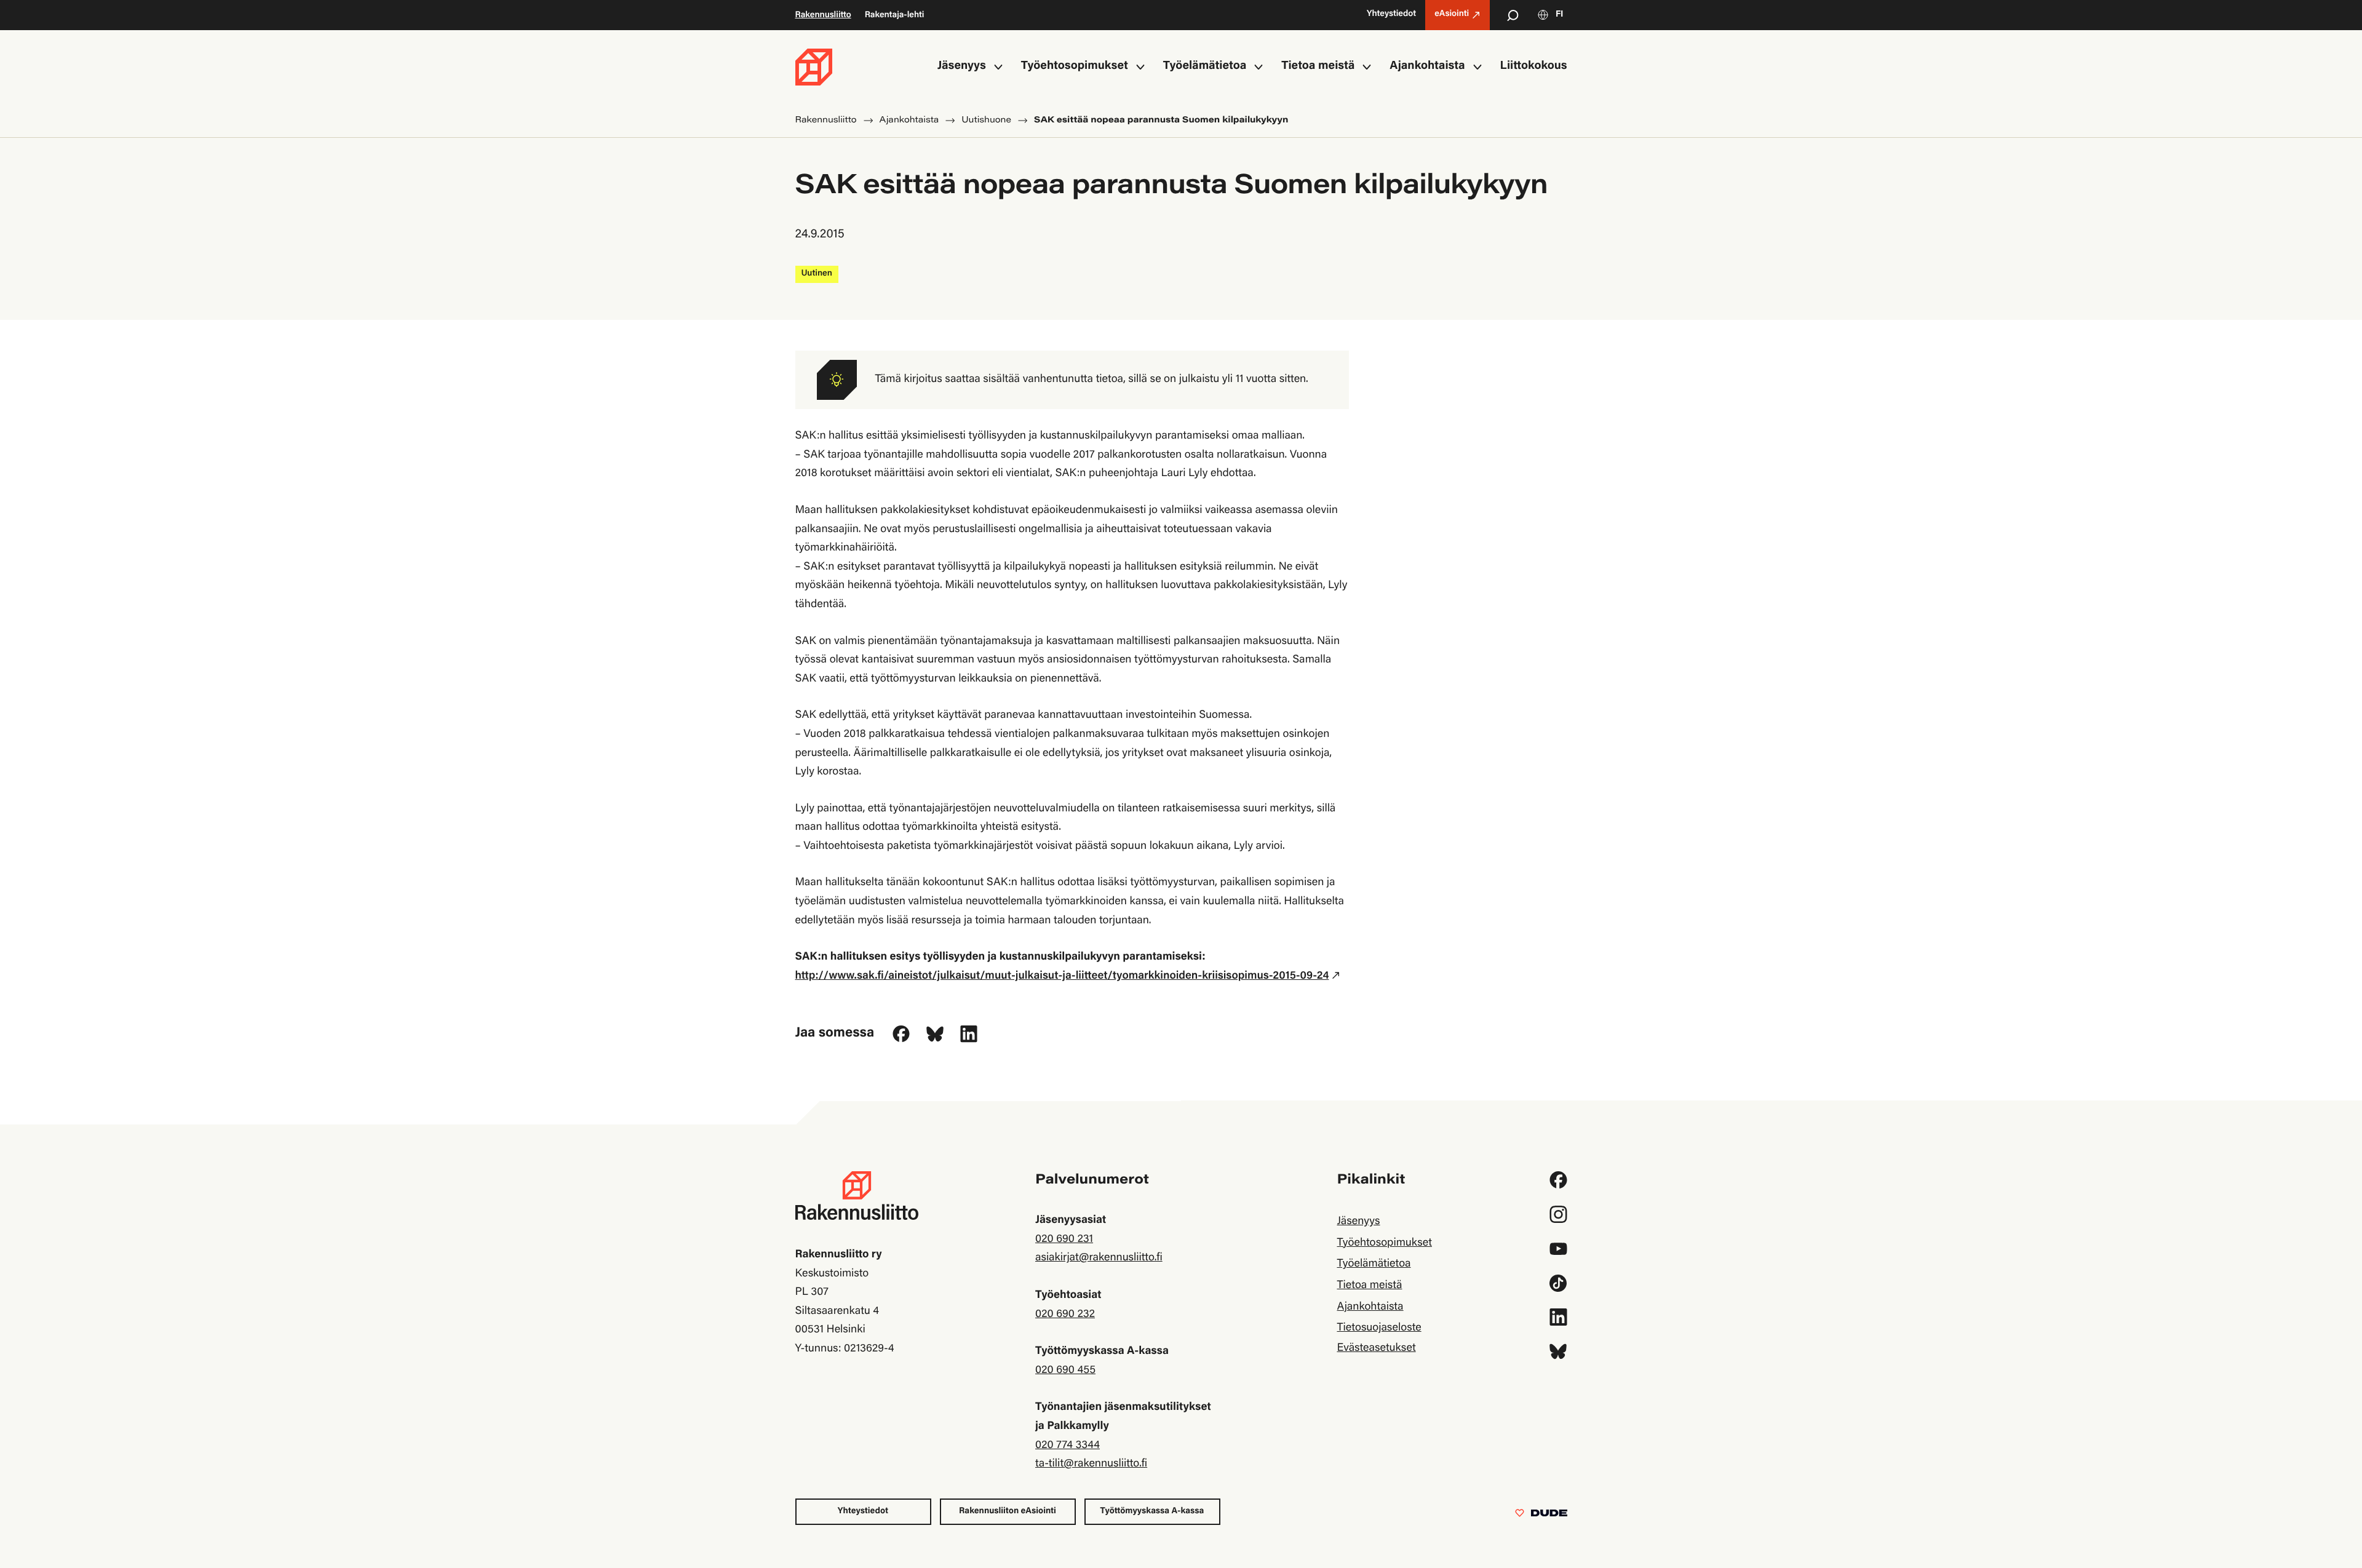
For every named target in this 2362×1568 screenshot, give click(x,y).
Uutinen (817, 274)
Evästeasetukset (1376, 1348)
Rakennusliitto (823, 15)
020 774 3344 (1068, 1446)
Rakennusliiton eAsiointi (1008, 1511)
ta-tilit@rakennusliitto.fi (1091, 1464)
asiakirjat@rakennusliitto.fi (1099, 1258)
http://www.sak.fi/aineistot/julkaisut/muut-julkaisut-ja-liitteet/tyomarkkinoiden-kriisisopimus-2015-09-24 (1062, 976)
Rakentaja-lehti (895, 15)
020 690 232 (1065, 1315)
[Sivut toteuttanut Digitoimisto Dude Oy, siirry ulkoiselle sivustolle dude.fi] (1541, 1516)
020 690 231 (1064, 1240)
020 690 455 (1065, 1371)
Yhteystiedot (863, 1511)
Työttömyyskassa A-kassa (1152, 1511)
